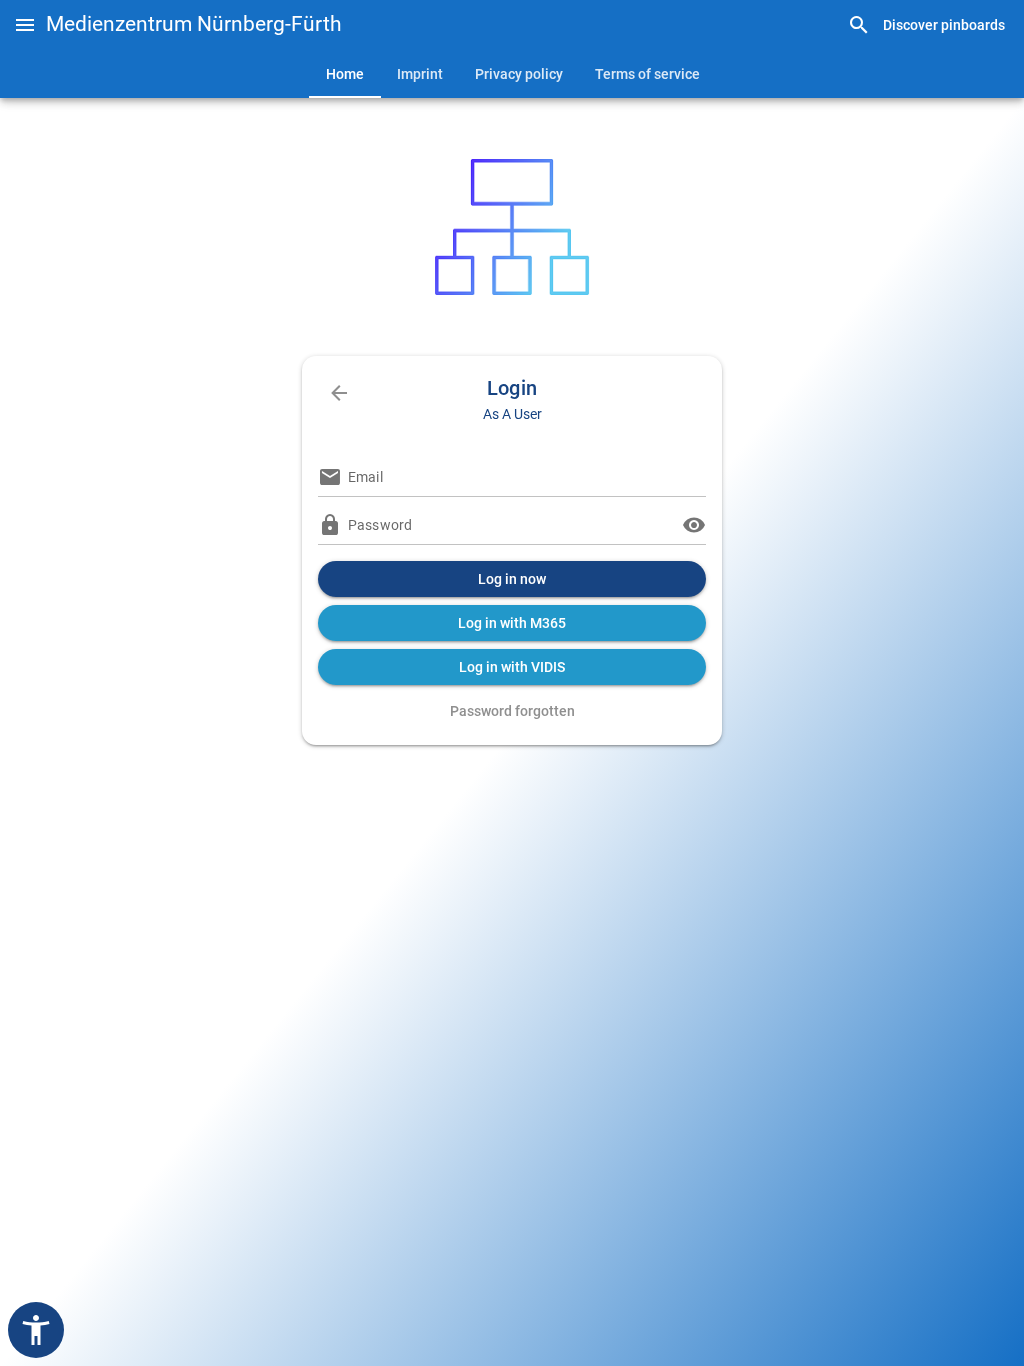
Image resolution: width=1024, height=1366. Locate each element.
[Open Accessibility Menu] (36, 1330)
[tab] (345, 74)
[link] (926, 25)
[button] (25, 25)
